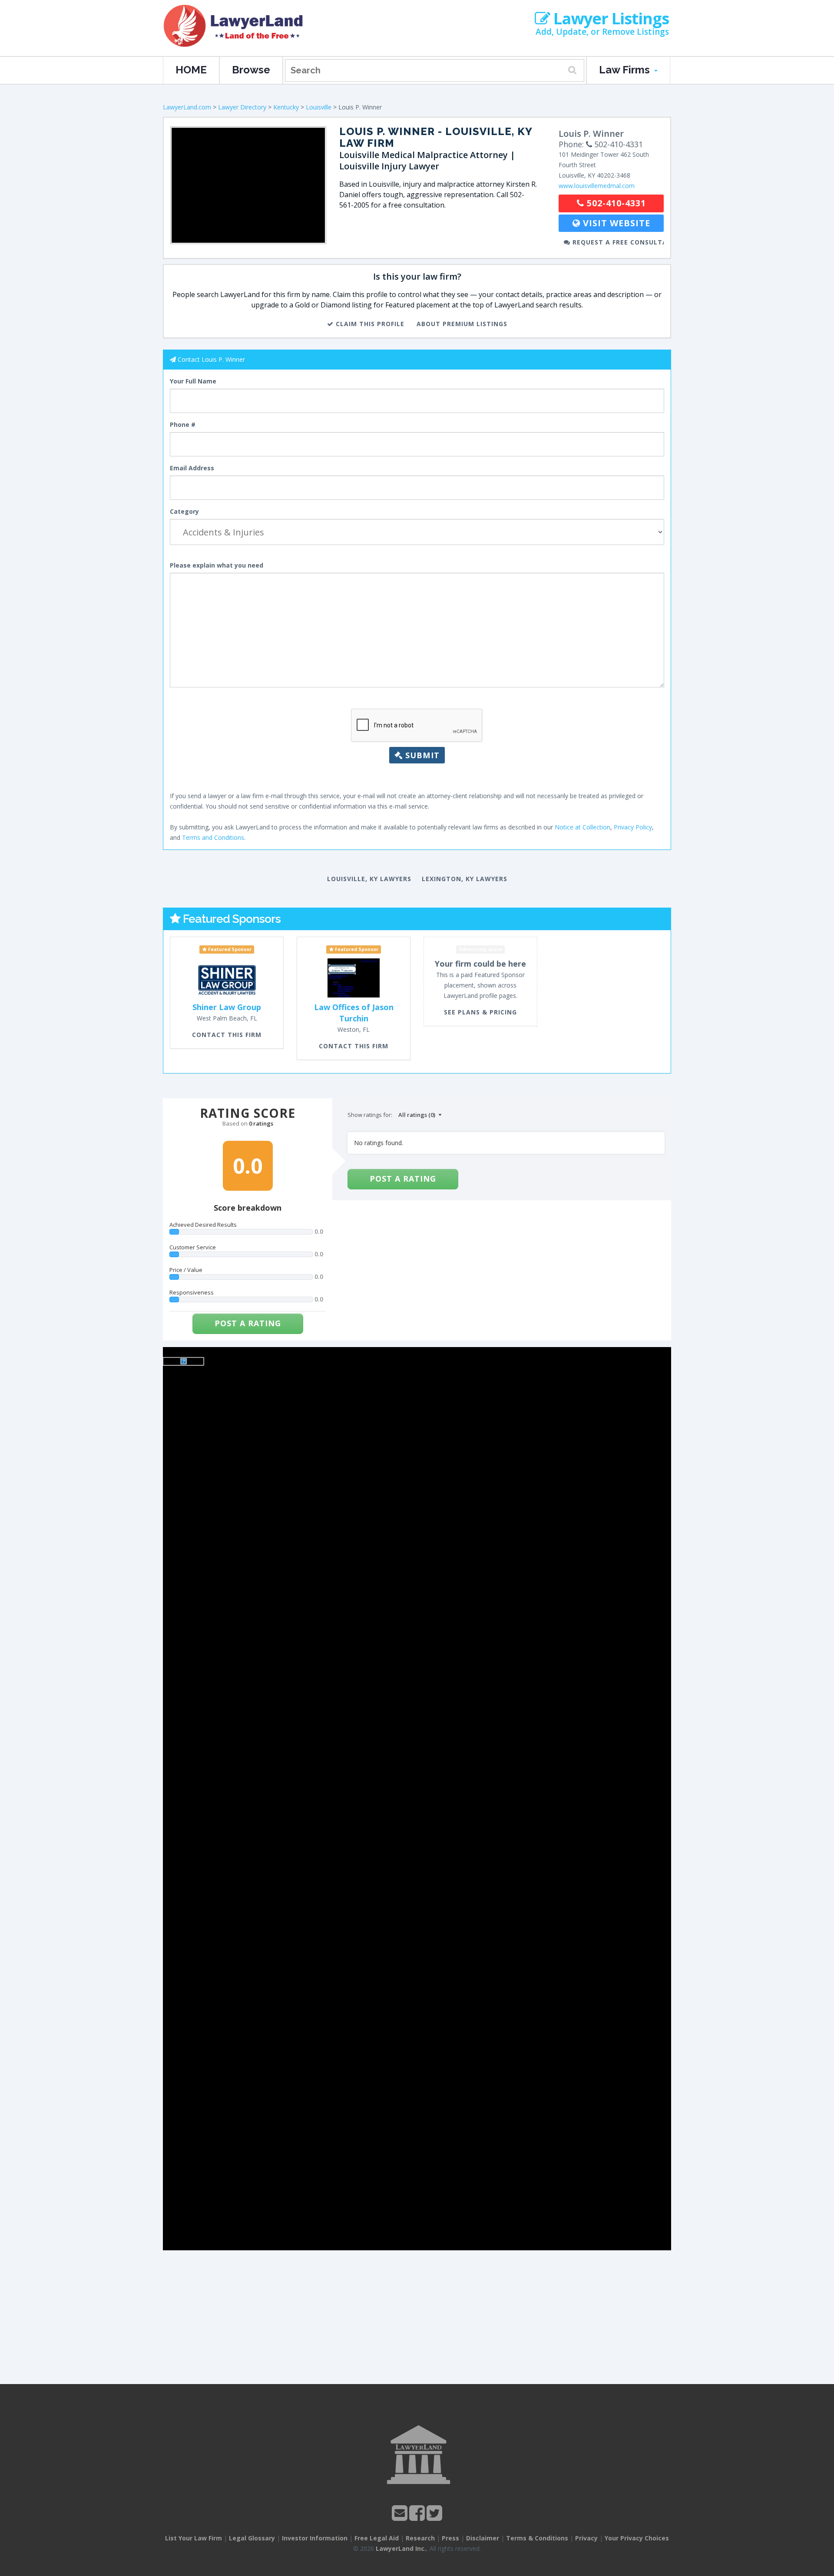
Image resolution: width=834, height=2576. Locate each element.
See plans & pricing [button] (480, 1012)
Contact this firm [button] (227, 1035)
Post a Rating (248, 1323)
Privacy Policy (633, 827)
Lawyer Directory (242, 107)
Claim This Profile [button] (369, 324)
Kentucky (286, 107)
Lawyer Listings (609, 19)
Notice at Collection (582, 827)
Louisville (319, 107)
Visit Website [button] (615, 223)
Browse (251, 70)
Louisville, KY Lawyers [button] (369, 879)
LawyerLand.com (187, 107)
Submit (421, 755)
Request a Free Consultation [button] (617, 242)
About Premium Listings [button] (462, 324)
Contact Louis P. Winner (211, 359)
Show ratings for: (370, 1115)
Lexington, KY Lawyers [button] (465, 879)
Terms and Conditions (213, 837)
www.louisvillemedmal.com (597, 186)
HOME (191, 70)
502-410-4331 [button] (615, 203)
